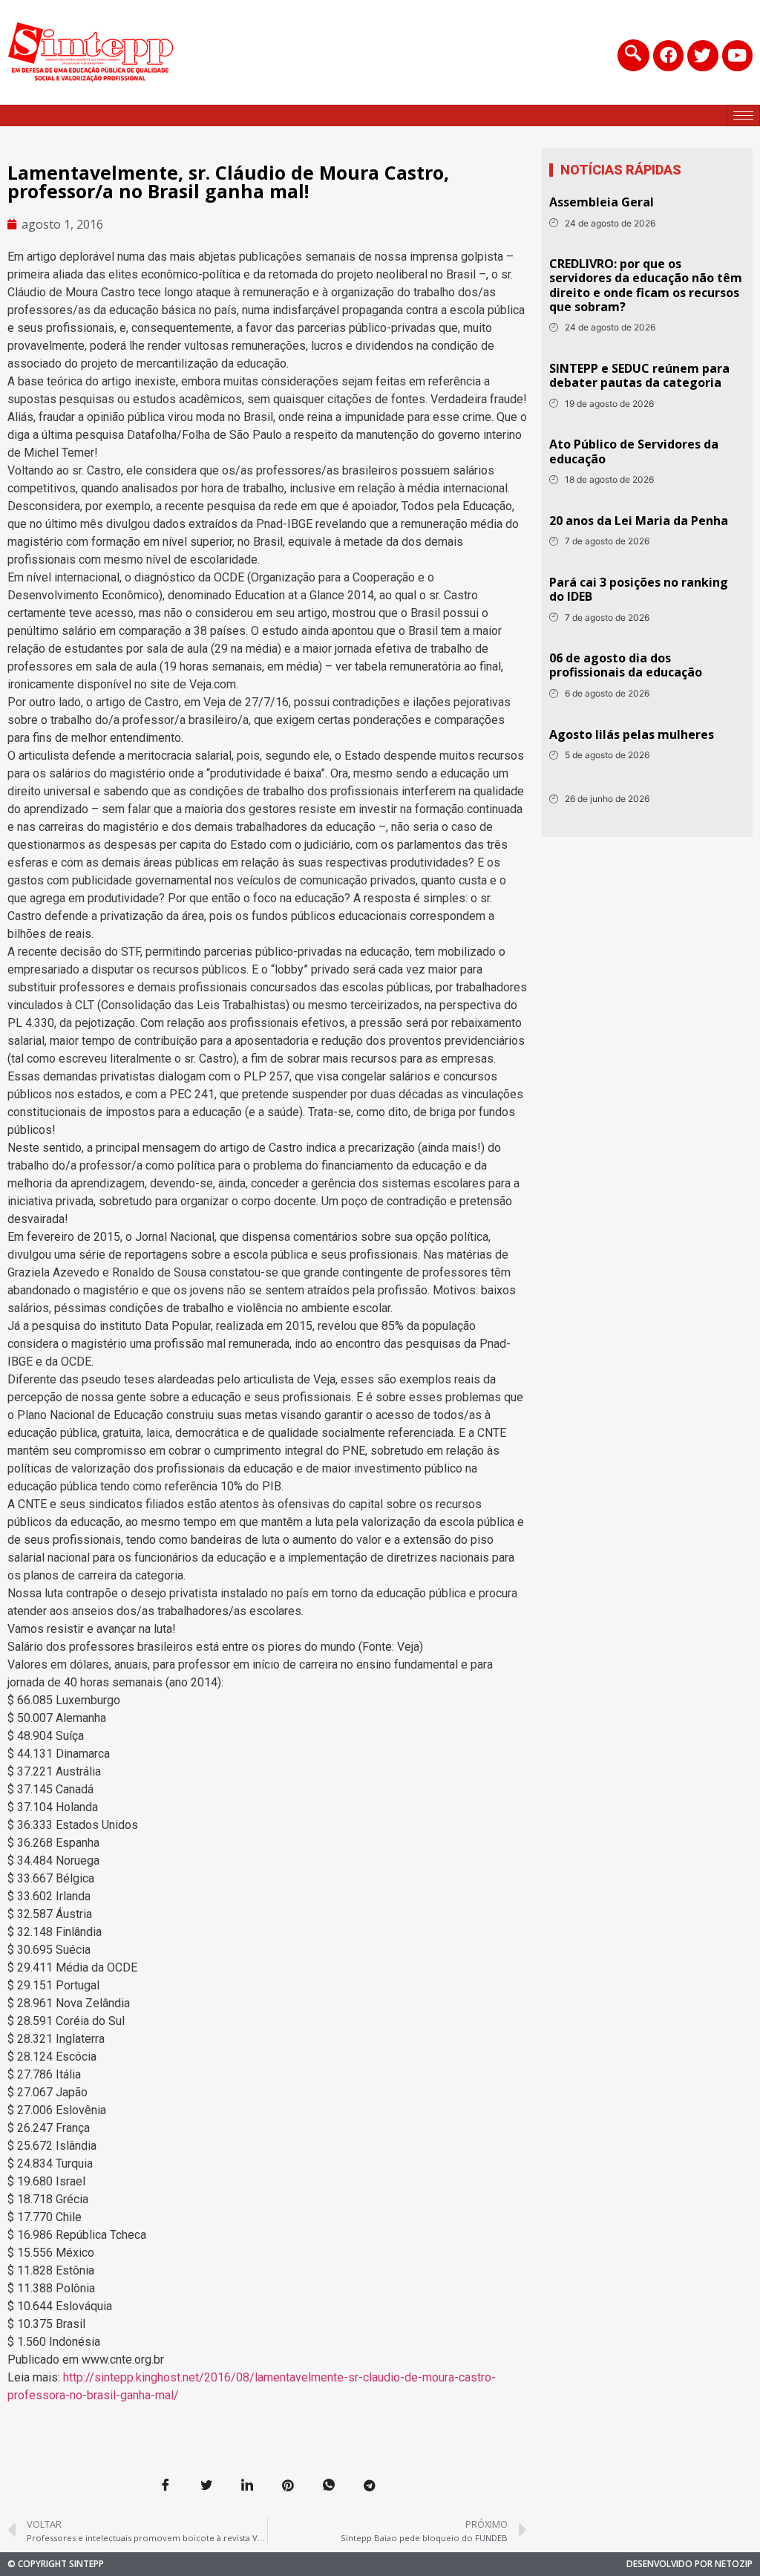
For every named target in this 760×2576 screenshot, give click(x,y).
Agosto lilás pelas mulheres (632, 734)
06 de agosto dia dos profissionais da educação (626, 665)
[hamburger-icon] (743, 115)
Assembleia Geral (602, 202)
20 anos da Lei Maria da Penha (639, 521)
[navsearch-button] (633, 55)
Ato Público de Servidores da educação (634, 451)
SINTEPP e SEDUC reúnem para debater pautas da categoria (639, 375)
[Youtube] (737, 55)
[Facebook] (668, 55)
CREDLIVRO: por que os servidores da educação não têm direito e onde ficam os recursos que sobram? (646, 285)
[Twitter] (702, 55)
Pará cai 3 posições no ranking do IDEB (639, 589)
